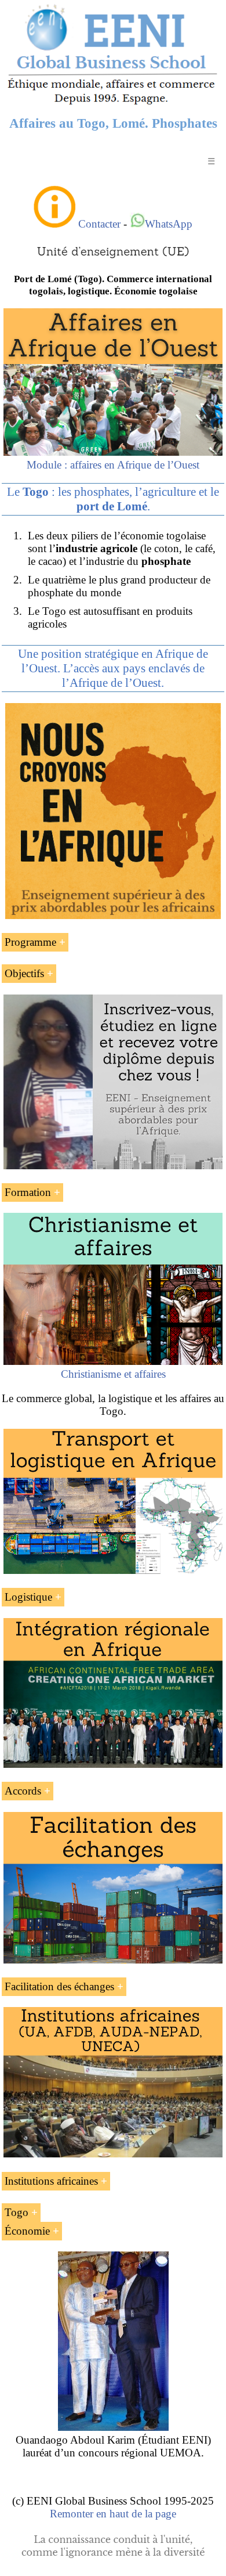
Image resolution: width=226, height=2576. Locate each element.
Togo (17, 2212)
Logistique (28, 1597)
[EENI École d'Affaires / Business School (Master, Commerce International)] (113, 104)
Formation (28, 1192)
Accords (23, 1791)
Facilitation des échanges (59, 1986)
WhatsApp (169, 224)
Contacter (99, 224)
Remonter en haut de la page (113, 2514)
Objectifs (24, 973)
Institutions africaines (51, 2181)
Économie (27, 2231)
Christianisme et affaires (113, 1374)
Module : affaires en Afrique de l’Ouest (113, 465)
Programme (30, 942)
